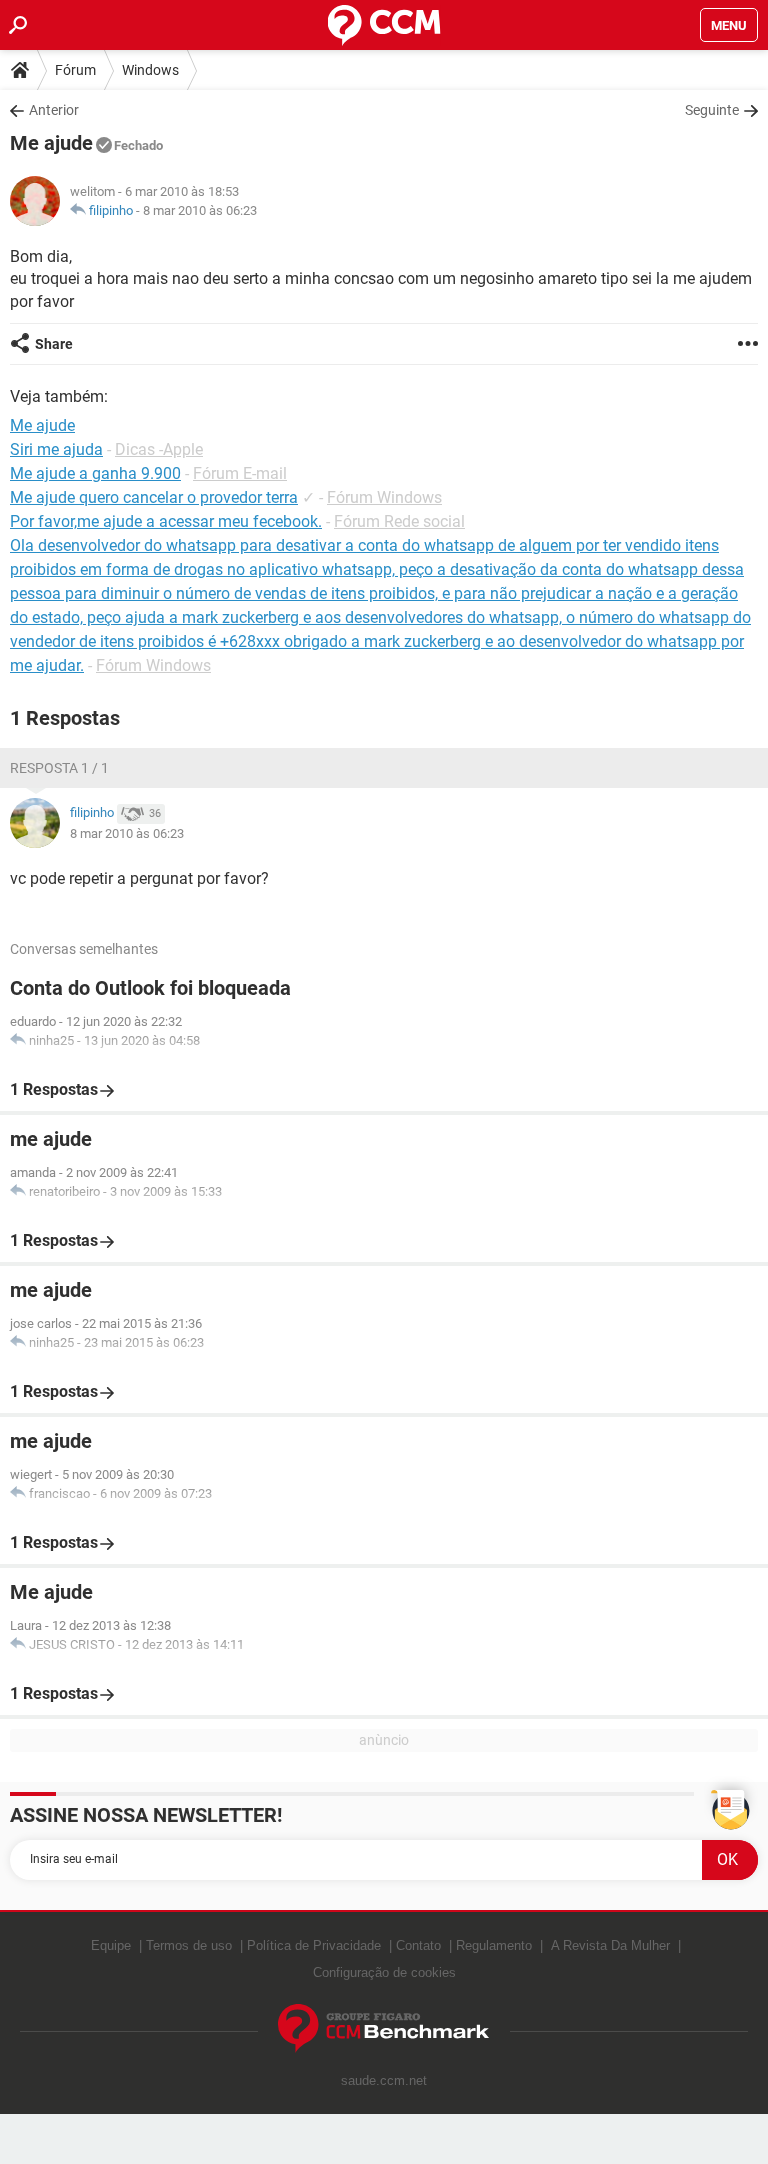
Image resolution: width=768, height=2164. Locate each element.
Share (54, 344)
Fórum (75, 70)
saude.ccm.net (384, 2080)
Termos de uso (189, 1945)
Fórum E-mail (240, 473)
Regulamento (494, 1945)
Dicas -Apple (159, 449)
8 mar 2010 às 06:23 (200, 210)
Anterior (54, 110)
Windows (150, 70)
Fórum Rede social (399, 521)
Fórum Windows (384, 497)
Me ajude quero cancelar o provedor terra (154, 497)
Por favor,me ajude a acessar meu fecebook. (166, 521)
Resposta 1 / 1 (59, 768)
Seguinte (712, 110)
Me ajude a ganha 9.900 (95, 473)
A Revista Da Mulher (610, 1945)
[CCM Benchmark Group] (384, 2028)
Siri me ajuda (56, 449)
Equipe (111, 1945)
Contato (418, 1945)
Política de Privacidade (314, 1945)
